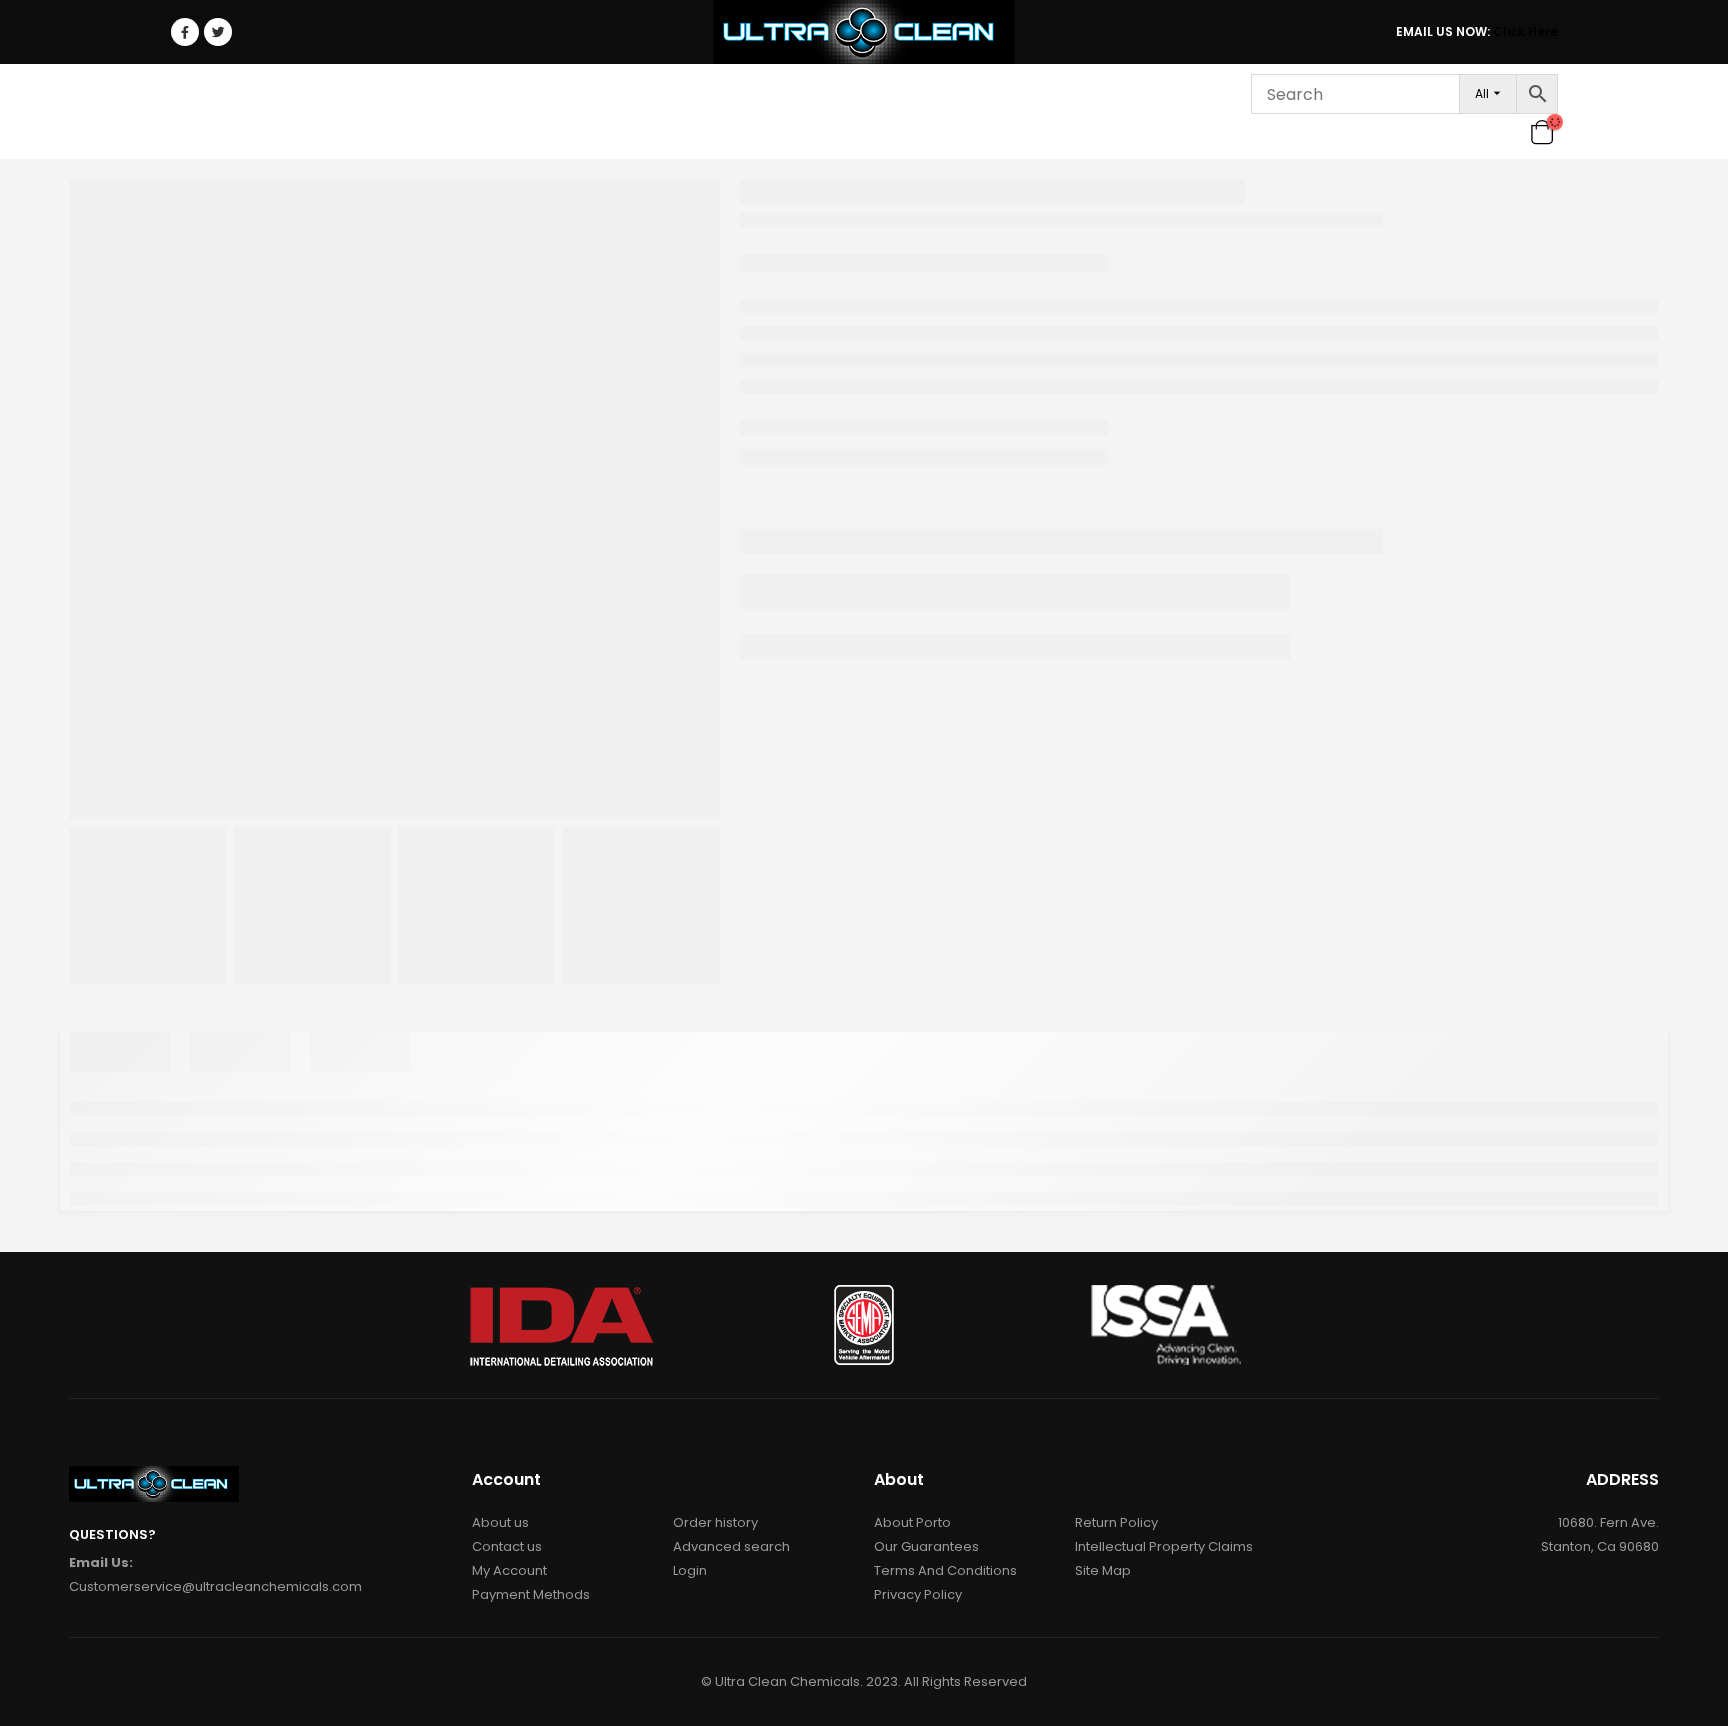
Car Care (286, 112)
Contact (1097, 112)
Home (203, 112)
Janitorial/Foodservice (456, 112)
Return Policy (1116, 1522)
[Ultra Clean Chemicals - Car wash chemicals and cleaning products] (864, 32)
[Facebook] (185, 32)
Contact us (507, 1546)
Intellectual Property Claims (1164, 1546)
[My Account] (1509, 132)
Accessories (776, 112)
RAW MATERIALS (646, 112)
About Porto (912, 1522)
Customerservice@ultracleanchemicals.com (215, 1586)
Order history (715, 1522)
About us (500, 1522)
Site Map (1103, 1570)
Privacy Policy (918, 1594)
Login (1182, 112)
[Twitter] (218, 32)
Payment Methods (531, 1594)
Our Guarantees (926, 1546)
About (890, 112)
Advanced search (731, 1546)
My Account (509, 1570)
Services (988, 112)
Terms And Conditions (945, 1570)
